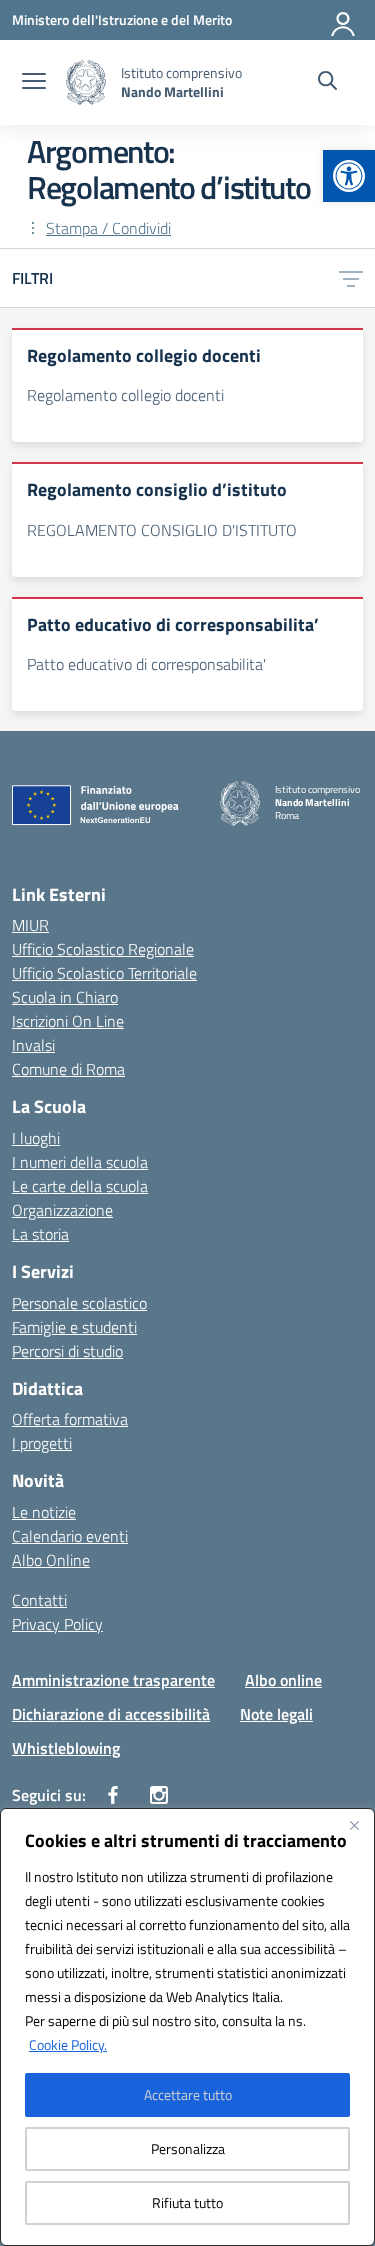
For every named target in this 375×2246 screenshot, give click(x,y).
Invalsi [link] (33, 1045)
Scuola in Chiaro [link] (65, 997)
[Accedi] (344, 20)
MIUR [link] (30, 925)
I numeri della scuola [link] (80, 1162)
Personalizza (188, 2148)
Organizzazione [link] (62, 1210)
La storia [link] (40, 1234)
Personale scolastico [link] (79, 1303)
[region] (187, 2027)
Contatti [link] (39, 1600)
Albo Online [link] (51, 1560)
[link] (349, 176)
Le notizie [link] (44, 1512)
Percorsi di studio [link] (67, 1351)
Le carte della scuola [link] (80, 1186)
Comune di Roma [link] (68, 1069)
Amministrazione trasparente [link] (113, 1680)
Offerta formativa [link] (70, 1419)
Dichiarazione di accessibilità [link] (111, 1714)
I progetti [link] (42, 1443)
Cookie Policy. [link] (68, 2044)
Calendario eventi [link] (70, 1536)
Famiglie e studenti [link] (74, 1327)
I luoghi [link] (36, 1138)
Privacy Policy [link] (57, 1624)
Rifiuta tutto (187, 2202)
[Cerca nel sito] (327, 83)
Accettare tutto (188, 2094)
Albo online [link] (283, 1680)
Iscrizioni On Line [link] (68, 1021)
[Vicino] (354, 1825)
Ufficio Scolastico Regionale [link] (103, 949)
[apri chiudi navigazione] (34, 83)
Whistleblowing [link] (66, 1748)
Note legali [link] (276, 1714)
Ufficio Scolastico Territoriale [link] (104, 973)
